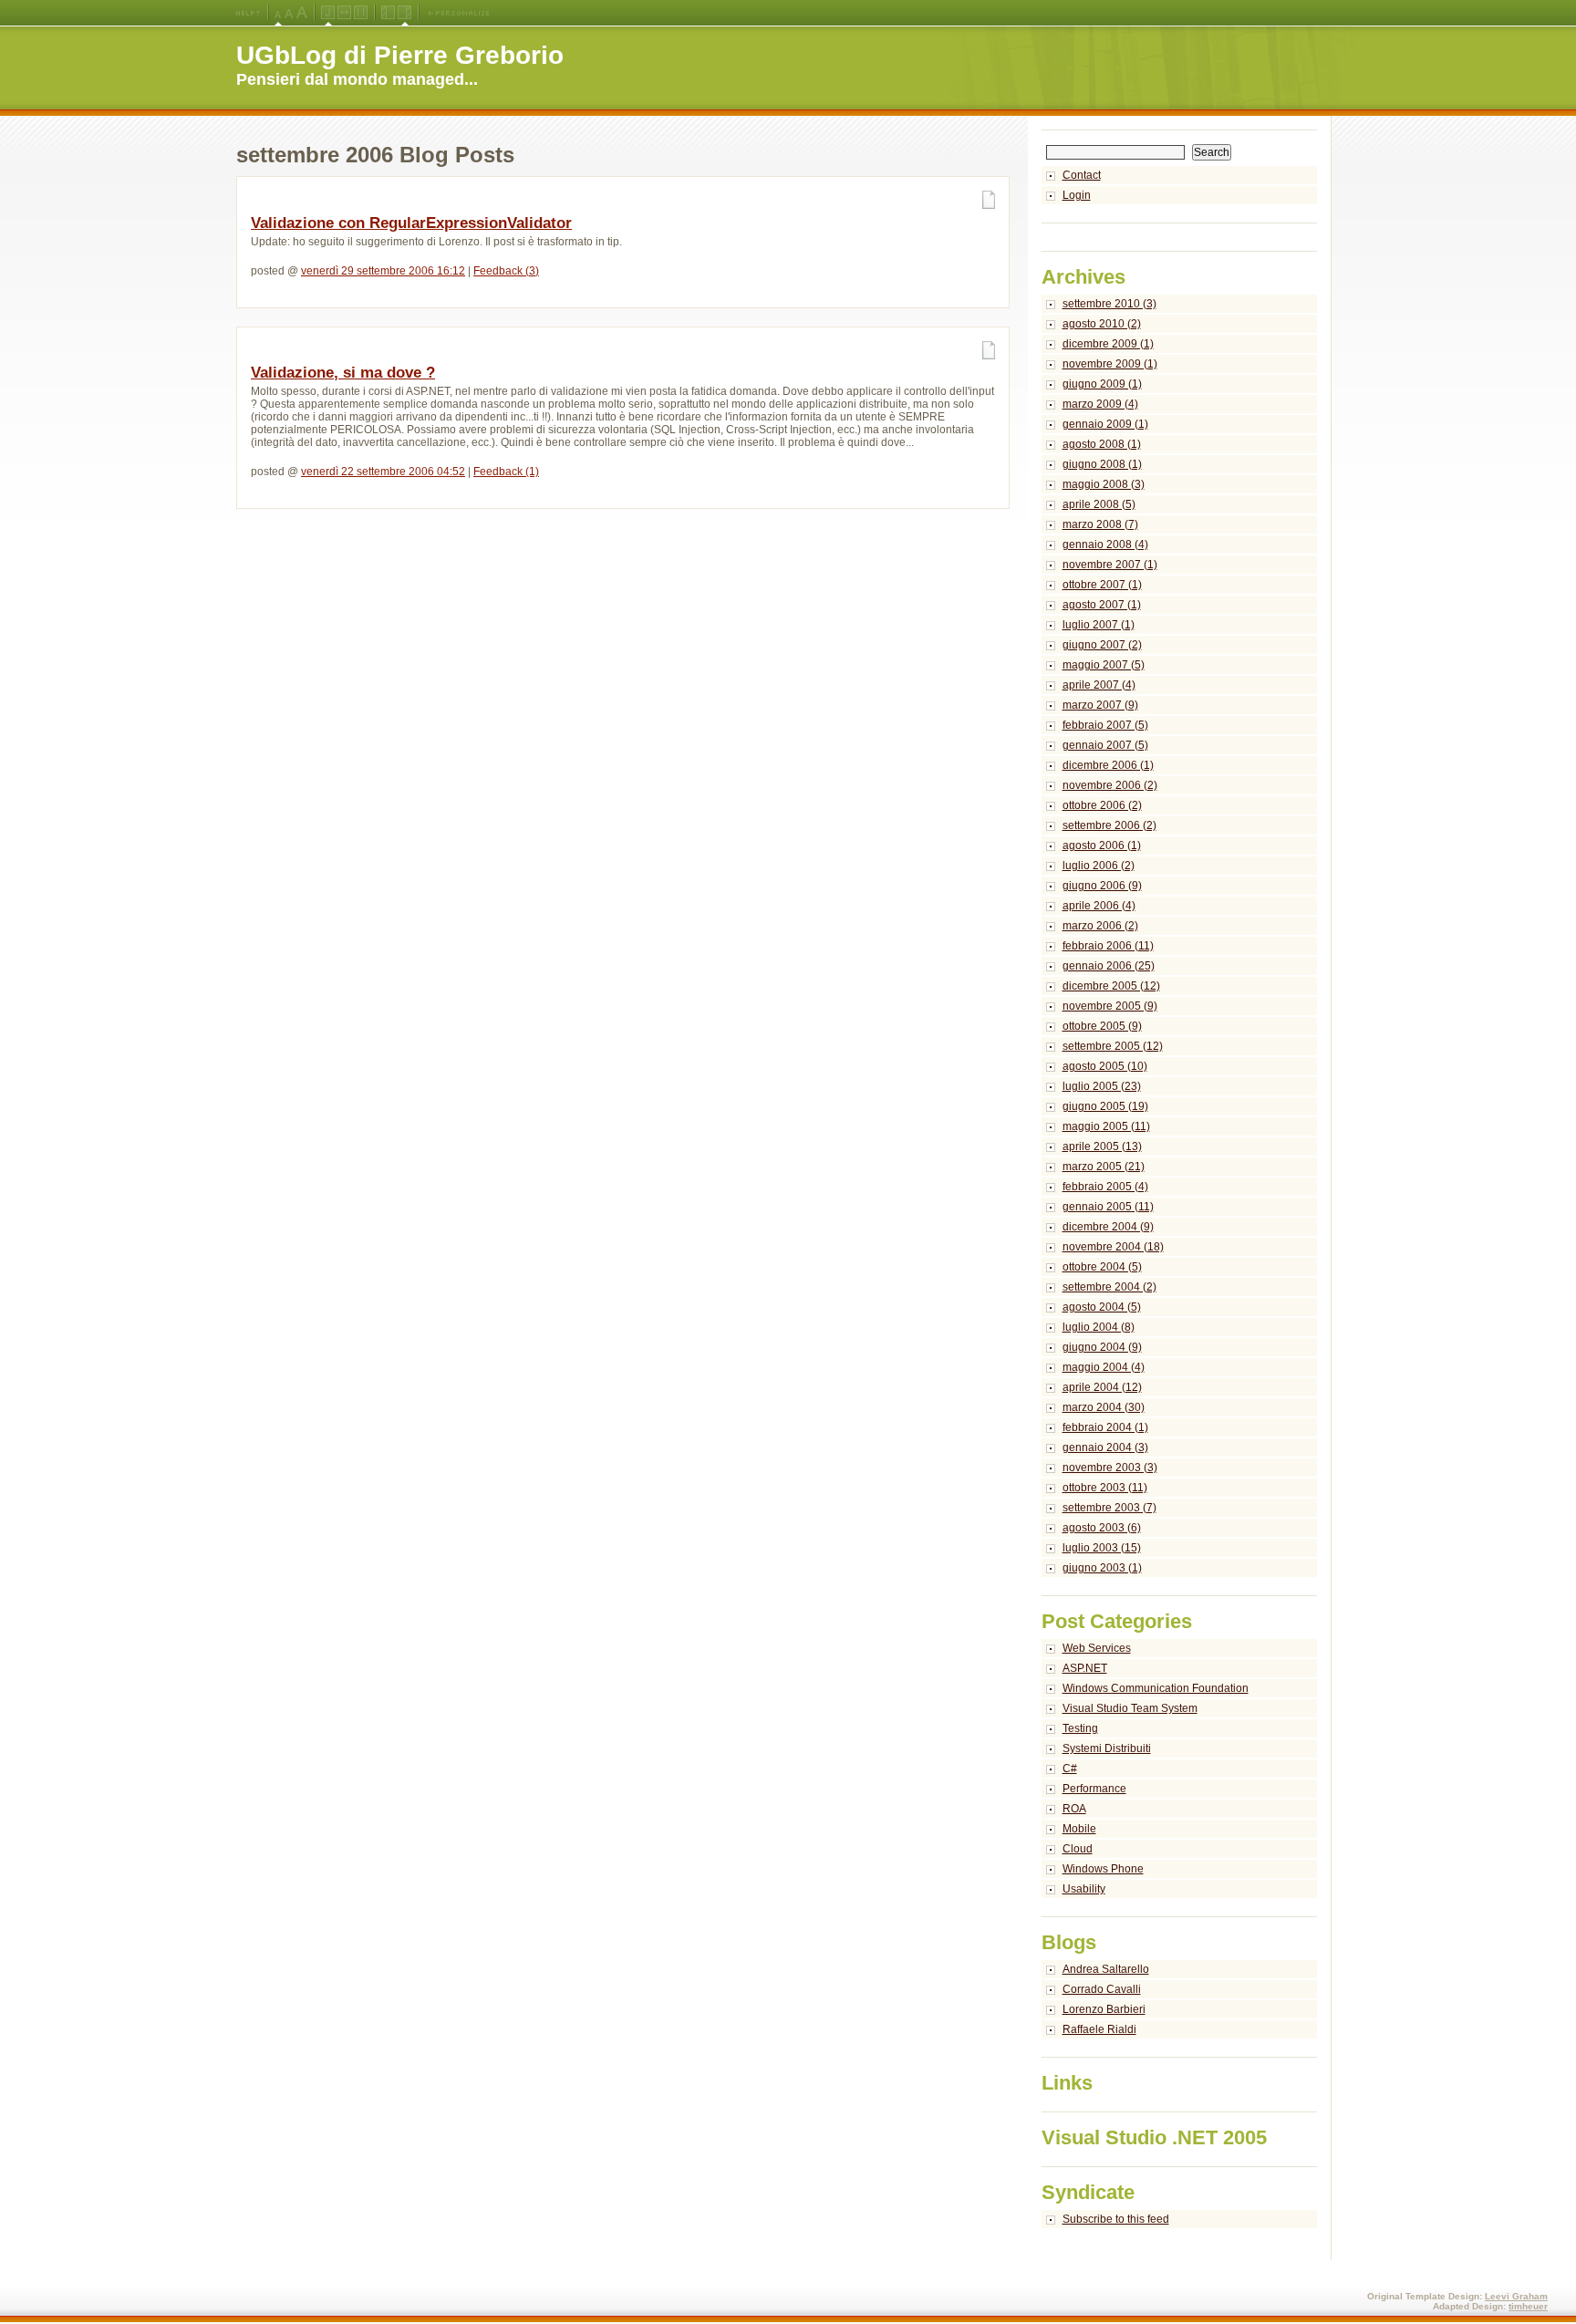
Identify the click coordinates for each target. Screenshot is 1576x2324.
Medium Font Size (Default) (278, 13)
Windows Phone (1103, 1869)
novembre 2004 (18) (1113, 1247)
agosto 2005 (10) (1105, 1066)
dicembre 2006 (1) (1108, 765)
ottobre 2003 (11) (1105, 1488)
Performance (1094, 1789)
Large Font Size (289, 13)
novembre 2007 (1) (1110, 565)
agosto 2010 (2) (1102, 324)
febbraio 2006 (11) (1108, 946)
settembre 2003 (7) (1109, 1508)
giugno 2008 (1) (1102, 464)
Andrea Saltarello (1106, 1969)
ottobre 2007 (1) (1102, 585)
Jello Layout (328, 13)
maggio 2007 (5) (1104, 665)
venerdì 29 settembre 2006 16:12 (383, 271)
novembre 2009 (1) (1110, 364)
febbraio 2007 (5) (1105, 725)
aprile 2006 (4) (1099, 906)
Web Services (1097, 1648)
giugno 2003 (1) (1102, 1568)
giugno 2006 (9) (1102, 886)
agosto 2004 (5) (1102, 1307)
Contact (1082, 175)
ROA (1074, 1809)
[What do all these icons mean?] (248, 13)
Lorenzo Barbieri (1104, 2009)
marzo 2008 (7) (1100, 524)
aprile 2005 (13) (1102, 1146)
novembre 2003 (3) (1110, 1468)
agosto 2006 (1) (1102, 846)
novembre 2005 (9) (1110, 1006)
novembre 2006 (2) (1110, 785)
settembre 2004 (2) (1109, 1287)
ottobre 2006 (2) (1102, 805)
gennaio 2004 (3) (1105, 1447)
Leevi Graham (1516, 2296)
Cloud (1078, 1849)
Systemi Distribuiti (1107, 1748)
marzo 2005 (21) (1104, 1167)
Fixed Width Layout (361, 13)
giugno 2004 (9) (1102, 1347)
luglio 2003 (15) (1102, 1548)
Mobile (1079, 1829)
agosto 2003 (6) (1102, 1528)
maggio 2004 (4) (1104, 1367)
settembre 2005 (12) (1113, 1046)
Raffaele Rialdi (1099, 2029)
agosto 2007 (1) (1102, 605)
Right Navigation (404, 13)
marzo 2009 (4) (1100, 404)
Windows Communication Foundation (1156, 1688)
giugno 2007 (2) (1102, 645)
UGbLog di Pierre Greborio (400, 55)
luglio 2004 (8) (1099, 1327)
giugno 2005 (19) (1105, 1106)
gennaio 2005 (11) (1108, 1207)
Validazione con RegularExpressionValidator (411, 223)
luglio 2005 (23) (1102, 1086)
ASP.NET (1085, 1668)
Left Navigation (388, 13)
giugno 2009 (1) (1102, 384)
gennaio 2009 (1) (1105, 424)
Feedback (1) (506, 472)
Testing (1080, 1728)
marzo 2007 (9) (1100, 705)
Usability (1084, 1889)
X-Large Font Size (302, 13)
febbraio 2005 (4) (1105, 1187)
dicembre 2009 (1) (1108, 344)
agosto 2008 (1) (1102, 444)
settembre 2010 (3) (1109, 304)
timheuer (1528, 2306)
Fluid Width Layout (344, 13)
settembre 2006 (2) (1109, 825)
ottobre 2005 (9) (1102, 1026)
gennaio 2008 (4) (1105, 545)
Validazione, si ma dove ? (343, 373)
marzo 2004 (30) (1104, 1407)
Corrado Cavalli (1102, 1989)
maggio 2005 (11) (1106, 1126)
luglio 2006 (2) (1099, 866)
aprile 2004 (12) (1102, 1387)
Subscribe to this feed (1116, 2219)
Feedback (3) (506, 271)
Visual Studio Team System (1130, 1708)
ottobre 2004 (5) (1102, 1267)
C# (1070, 1769)
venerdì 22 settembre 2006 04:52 (383, 472)
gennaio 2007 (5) (1105, 745)
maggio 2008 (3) (1104, 484)
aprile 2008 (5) (1099, 504)
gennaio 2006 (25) (1109, 966)
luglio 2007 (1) (1099, 625)
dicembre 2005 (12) (1111, 986)
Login (1077, 195)
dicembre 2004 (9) (1108, 1227)
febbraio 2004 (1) (1105, 1427)
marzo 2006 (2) (1100, 926)
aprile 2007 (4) (1099, 685)
